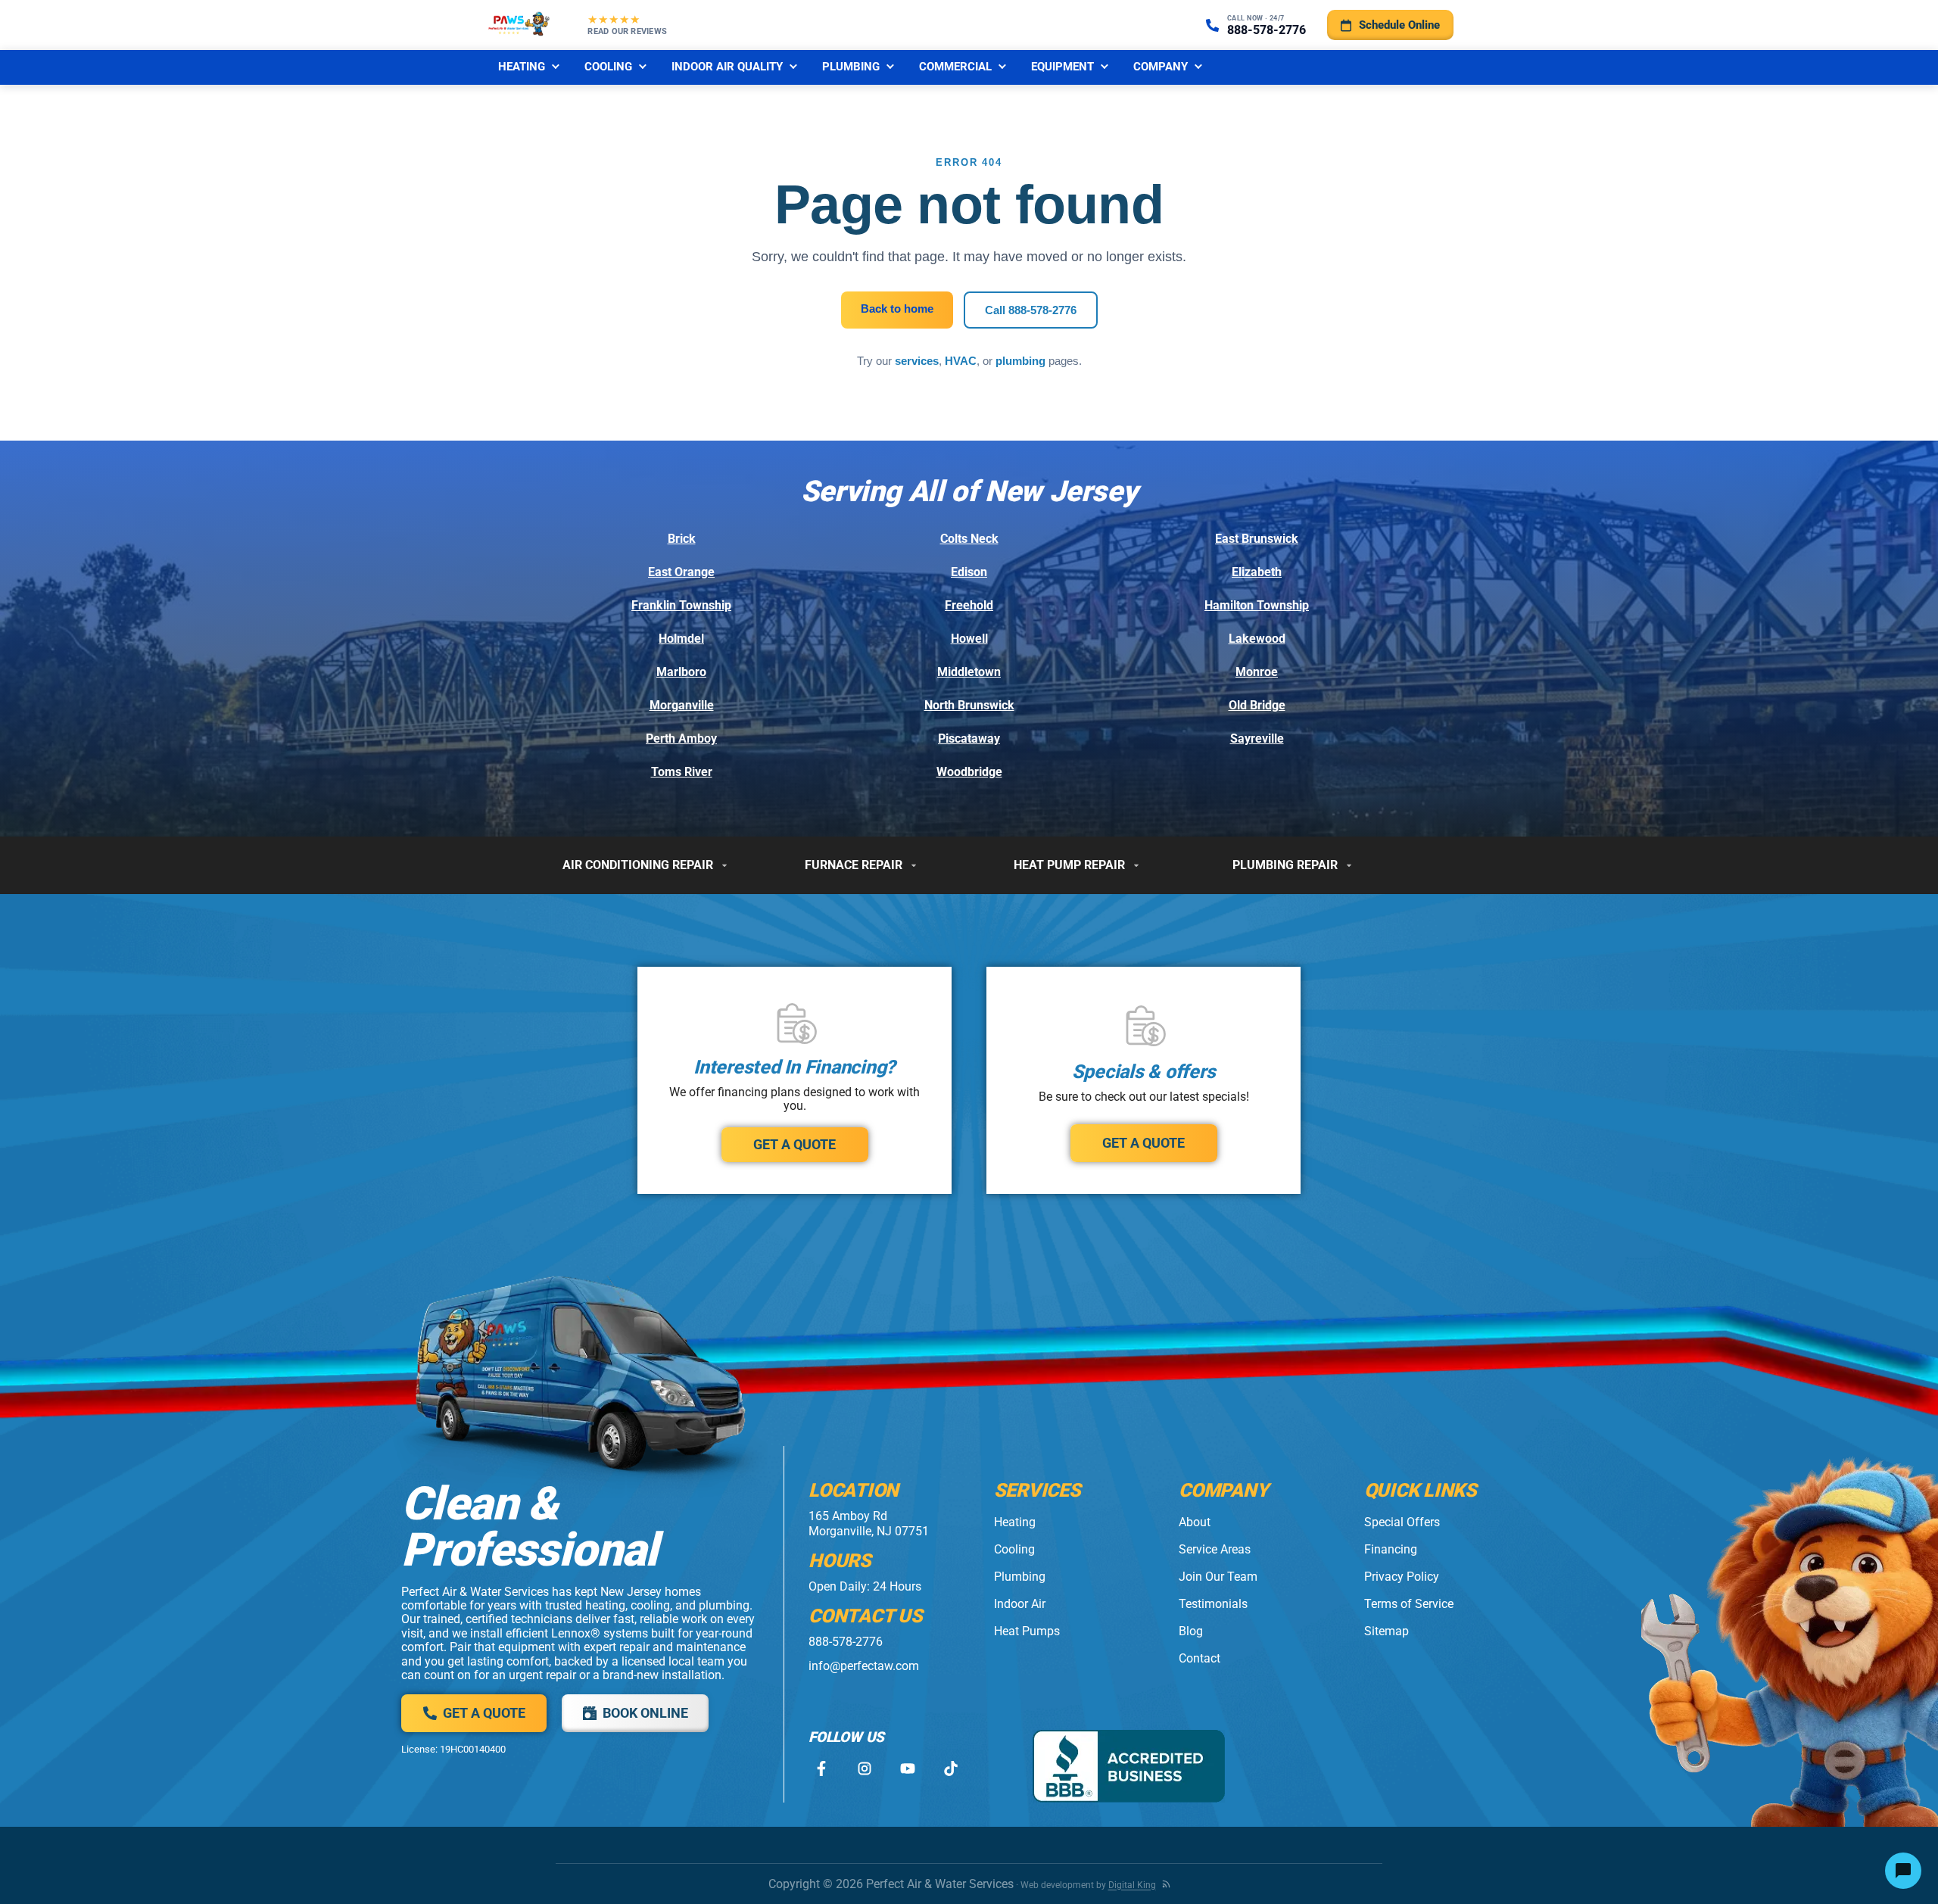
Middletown (969, 672)
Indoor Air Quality (727, 67)
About (1195, 1522)
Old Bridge (1257, 705)
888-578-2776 (846, 1642)
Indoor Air (1020, 1604)
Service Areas (1215, 1549)
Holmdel (681, 639)
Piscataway (969, 739)
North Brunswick (969, 705)
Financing (1391, 1549)
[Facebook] (821, 1769)
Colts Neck (969, 539)
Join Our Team (1218, 1577)
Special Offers (1402, 1522)
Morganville (682, 705)
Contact (1200, 1658)
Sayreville (1257, 739)
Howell (969, 639)
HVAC (961, 361)
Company (1161, 67)
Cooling (608, 67)
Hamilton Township (1257, 605)
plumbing (1020, 361)
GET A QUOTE (795, 1144)
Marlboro (681, 672)
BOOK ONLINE (645, 1713)
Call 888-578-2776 (1031, 310)
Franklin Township (681, 605)
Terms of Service (1409, 1604)
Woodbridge (969, 772)
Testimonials (1213, 1604)
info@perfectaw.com (864, 1666)
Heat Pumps (1027, 1631)
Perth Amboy (681, 739)
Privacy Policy (1402, 1577)
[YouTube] (907, 1769)
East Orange (681, 572)
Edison (969, 572)
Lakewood (1257, 639)
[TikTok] (950, 1769)
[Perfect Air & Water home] (519, 25)
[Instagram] (864, 1769)
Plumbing (851, 67)
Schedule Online (1399, 25)
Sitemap (1387, 1631)
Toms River (682, 772)
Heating (522, 67)
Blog (1191, 1631)
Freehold (969, 605)
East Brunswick (1257, 539)
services (917, 361)
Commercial (955, 67)
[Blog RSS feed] (1166, 1884)
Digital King (1132, 1885)
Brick (682, 539)
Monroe (1257, 672)
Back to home (897, 309)
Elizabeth (1257, 572)
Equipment (1062, 67)
